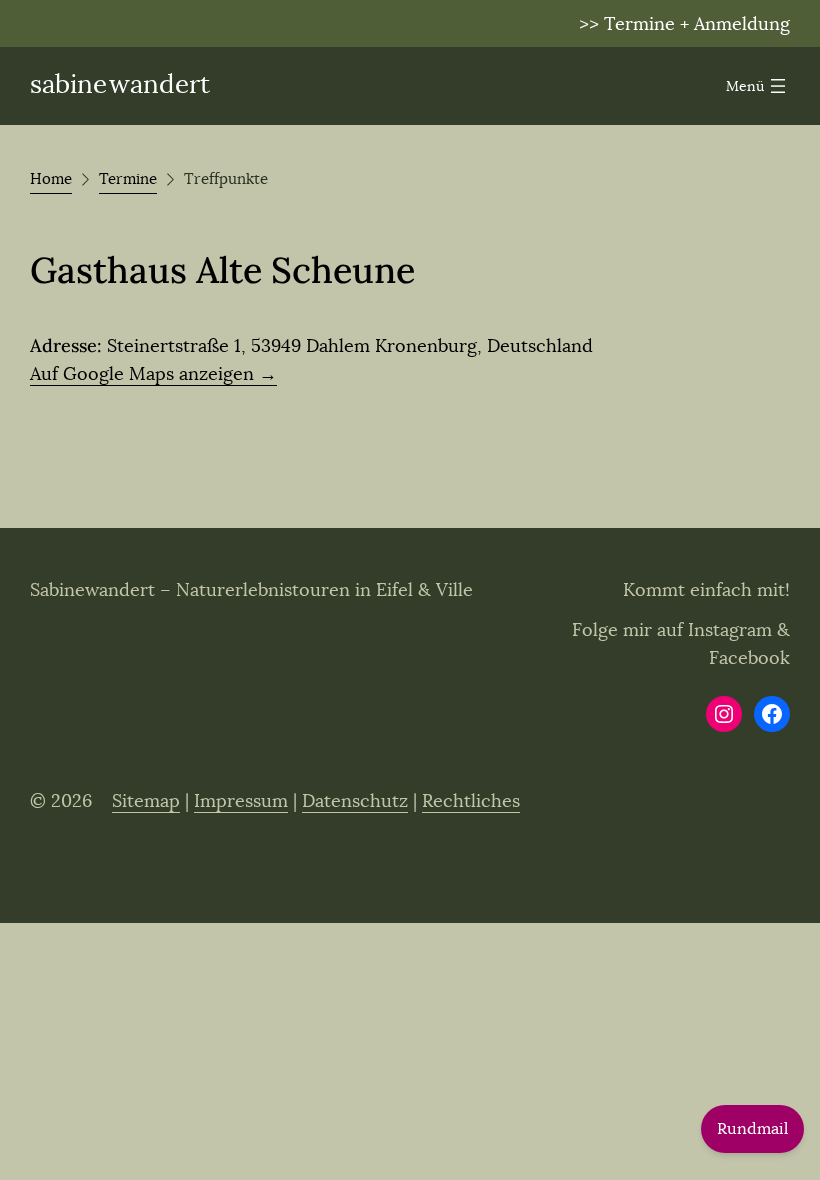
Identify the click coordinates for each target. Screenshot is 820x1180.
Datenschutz (355, 801)
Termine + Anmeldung (697, 24)
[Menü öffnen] (758, 86)
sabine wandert (120, 84)
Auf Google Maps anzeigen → (153, 374)
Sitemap (146, 801)
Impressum (241, 801)
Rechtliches (471, 801)
